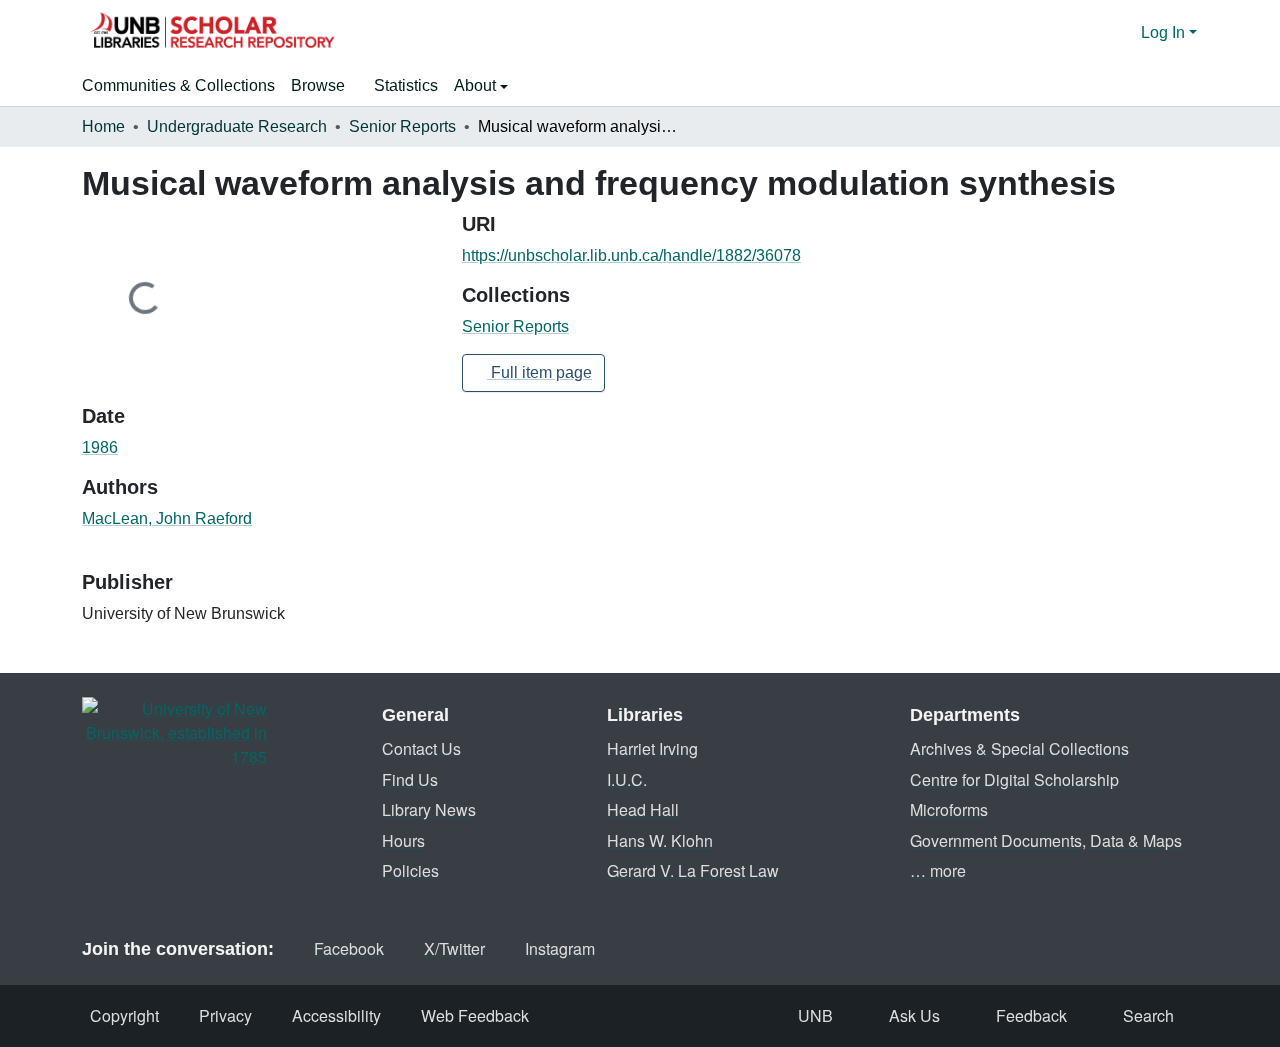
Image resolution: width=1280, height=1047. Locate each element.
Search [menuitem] (1148, 1015)
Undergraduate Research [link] (237, 126)
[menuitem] (324, 86)
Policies (410, 870)
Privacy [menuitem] (225, 1015)
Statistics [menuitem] (406, 85)
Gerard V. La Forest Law (693, 870)
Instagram (560, 948)
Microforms (949, 809)
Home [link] (103, 126)
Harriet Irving (652, 748)
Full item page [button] (539, 372)
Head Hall (643, 809)
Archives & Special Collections (1019, 748)
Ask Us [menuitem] (914, 1015)
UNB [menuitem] (815, 1015)
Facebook (349, 948)
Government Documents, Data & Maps (1046, 840)
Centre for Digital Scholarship (1014, 779)
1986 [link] (100, 447)
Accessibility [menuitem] (336, 1015)
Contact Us (421, 748)
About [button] (477, 85)
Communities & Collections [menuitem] (178, 85)
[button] (212, 33)
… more (938, 870)
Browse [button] (318, 85)
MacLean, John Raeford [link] (167, 518)
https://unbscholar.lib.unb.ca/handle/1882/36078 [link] (631, 255)
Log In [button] (1165, 32)
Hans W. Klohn (660, 840)
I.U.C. (627, 779)
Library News (429, 809)
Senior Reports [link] (402, 126)
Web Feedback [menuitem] (475, 1015)
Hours (403, 840)
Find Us (410, 779)
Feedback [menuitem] (1031, 1015)
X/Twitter (454, 948)
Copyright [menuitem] (124, 1015)
